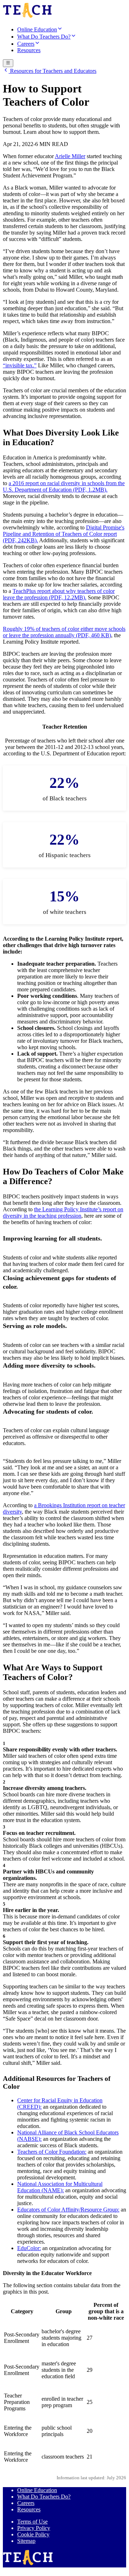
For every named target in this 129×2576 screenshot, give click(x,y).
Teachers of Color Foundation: (52, 2152)
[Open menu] (8, 63)
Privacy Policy (34, 2528)
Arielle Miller (70, 156)
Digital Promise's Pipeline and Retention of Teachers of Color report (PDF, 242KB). (64, 534)
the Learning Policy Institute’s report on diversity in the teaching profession (63, 1212)
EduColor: (29, 2248)
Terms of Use (32, 2522)
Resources (29, 2509)
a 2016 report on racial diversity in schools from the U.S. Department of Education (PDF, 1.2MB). (64, 486)
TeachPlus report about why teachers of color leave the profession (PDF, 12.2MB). (59, 594)
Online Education (37, 2490)
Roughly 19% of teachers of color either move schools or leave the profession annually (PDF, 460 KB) (64, 632)
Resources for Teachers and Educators (52, 71)
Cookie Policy (33, 2534)
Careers (26, 2503)
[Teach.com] (27, 17)
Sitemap (26, 2541)
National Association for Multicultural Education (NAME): (60, 2187)
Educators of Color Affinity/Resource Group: (68, 2210)
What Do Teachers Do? (44, 2497)
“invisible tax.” (20, 365)
